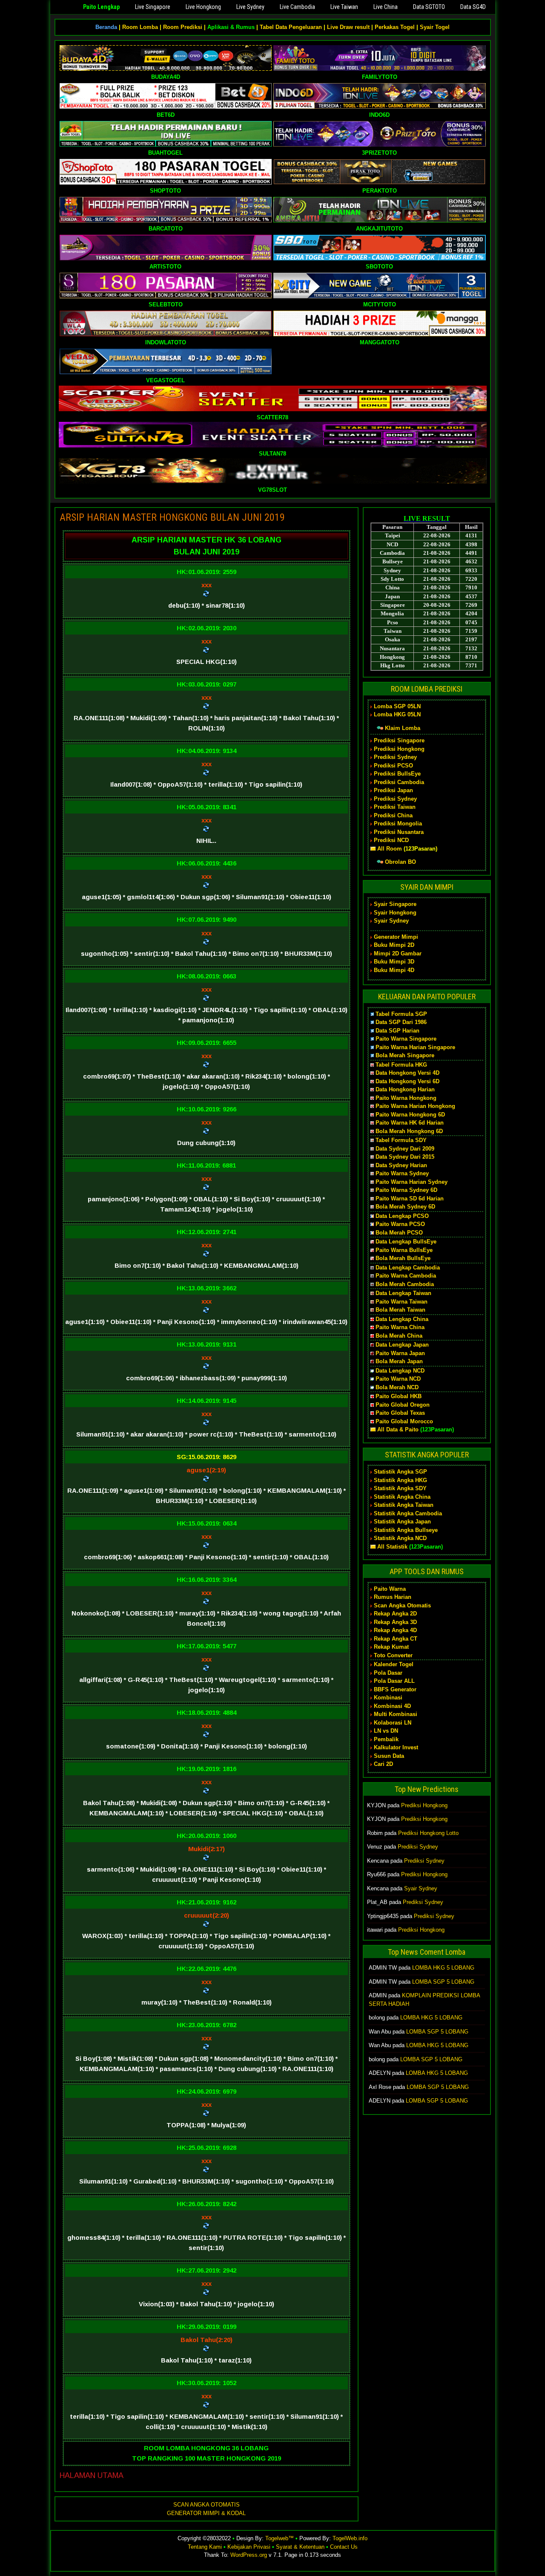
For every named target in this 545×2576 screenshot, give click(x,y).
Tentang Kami (205, 2547)
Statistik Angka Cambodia (408, 1513)
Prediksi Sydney (395, 757)
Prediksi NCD (391, 840)
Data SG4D (473, 7)
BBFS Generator (395, 1689)
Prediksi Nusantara (399, 832)
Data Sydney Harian (401, 1165)
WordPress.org (249, 2555)
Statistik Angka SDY (400, 1488)
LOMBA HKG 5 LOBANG (443, 1968)
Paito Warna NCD (398, 1379)
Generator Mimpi (396, 937)
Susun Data (389, 1756)
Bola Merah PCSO (399, 1233)
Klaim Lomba (403, 728)
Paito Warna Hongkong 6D (410, 1115)
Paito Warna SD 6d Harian (410, 1199)
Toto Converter (393, 1655)
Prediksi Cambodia (399, 782)
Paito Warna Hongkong (406, 1098)
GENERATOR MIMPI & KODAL (206, 2513)
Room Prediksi (183, 27)
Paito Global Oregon (403, 1405)
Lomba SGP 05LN (397, 706)
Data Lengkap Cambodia (408, 1268)
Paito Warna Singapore (406, 1039)
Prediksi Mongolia (398, 824)
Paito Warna (390, 1589)
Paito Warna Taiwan (402, 1302)
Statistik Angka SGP (400, 1472)
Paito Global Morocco (404, 1421)
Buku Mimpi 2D (394, 945)
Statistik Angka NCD (400, 1538)
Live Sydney (250, 7)
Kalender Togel (394, 1664)
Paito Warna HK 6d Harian (410, 1123)
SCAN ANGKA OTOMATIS (207, 2505)
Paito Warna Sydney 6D (406, 1190)
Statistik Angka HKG (400, 1480)
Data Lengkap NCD (400, 1371)
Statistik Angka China (402, 1497)
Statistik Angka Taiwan (404, 1505)
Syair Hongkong (395, 913)
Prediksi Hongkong (399, 749)
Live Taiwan (344, 7)
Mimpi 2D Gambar (398, 953)
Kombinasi (388, 1698)
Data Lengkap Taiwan (403, 1293)
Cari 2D (383, 1764)
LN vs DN (386, 1731)
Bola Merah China (399, 1336)
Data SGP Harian (397, 1031)
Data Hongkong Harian (405, 1089)
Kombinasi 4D (392, 1706)
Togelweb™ (280, 2538)
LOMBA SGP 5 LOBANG (443, 1982)
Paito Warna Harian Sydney (412, 1182)
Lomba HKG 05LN (397, 714)
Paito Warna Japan (400, 1353)
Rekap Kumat (391, 1647)
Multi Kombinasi (396, 1714)
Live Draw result (348, 27)
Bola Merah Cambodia (405, 1284)
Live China (386, 7)
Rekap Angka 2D (395, 1614)
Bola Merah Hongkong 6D (409, 1131)
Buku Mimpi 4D (394, 970)
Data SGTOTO (429, 7)
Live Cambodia (297, 7)
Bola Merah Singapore (405, 1055)
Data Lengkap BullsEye (406, 1242)
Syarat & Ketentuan (300, 2547)
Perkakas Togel (395, 27)
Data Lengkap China (402, 1319)
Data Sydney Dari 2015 (405, 1157)
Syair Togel (435, 27)
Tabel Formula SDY (401, 1140)
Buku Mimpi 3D (394, 962)
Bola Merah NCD (397, 1387)
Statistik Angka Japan (402, 1522)
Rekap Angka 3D (395, 1622)
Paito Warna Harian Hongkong (415, 1106)
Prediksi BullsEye (397, 774)
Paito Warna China (400, 1327)
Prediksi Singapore (399, 740)
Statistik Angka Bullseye (406, 1530)
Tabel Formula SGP (401, 1014)
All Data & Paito (398, 1429)
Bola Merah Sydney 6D (405, 1207)
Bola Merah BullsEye (403, 1258)
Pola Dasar (388, 1673)
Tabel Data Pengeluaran (291, 27)
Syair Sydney (391, 921)
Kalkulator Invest (396, 1747)
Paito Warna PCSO (400, 1224)
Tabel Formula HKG (401, 1065)
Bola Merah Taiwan (400, 1310)
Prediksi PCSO (393, 766)
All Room (390, 849)
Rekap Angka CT (396, 1639)
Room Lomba (140, 27)
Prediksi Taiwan (395, 807)
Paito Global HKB (399, 1396)
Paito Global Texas (400, 1413)
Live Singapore (153, 7)
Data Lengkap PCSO (402, 1216)
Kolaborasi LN (393, 1723)
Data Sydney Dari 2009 (405, 1149)
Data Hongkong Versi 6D (407, 1081)
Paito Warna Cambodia (406, 1276)
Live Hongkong (203, 7)
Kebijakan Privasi (249, 2547)
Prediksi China (393, 815)
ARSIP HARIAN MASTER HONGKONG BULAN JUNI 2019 (172, 517)
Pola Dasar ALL (394, 1681)
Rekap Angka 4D (395, 1630)
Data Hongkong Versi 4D (407, 1073)
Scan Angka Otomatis (402, 1605)
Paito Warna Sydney (402, 1173)
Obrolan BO (400, 862)
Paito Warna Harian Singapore (415, 1047)
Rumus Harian (393, 1597)
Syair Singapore (395, 904)
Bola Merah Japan (399, 1361)
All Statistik (392, 1547)
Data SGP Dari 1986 (401, 1022)
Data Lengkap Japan (402, 1345)
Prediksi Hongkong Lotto (428, 1833)
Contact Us (344, 2547)
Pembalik (386, 1739)
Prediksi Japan (393, 790)
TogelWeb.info (350, 2538)
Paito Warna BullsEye (404, 1250)
